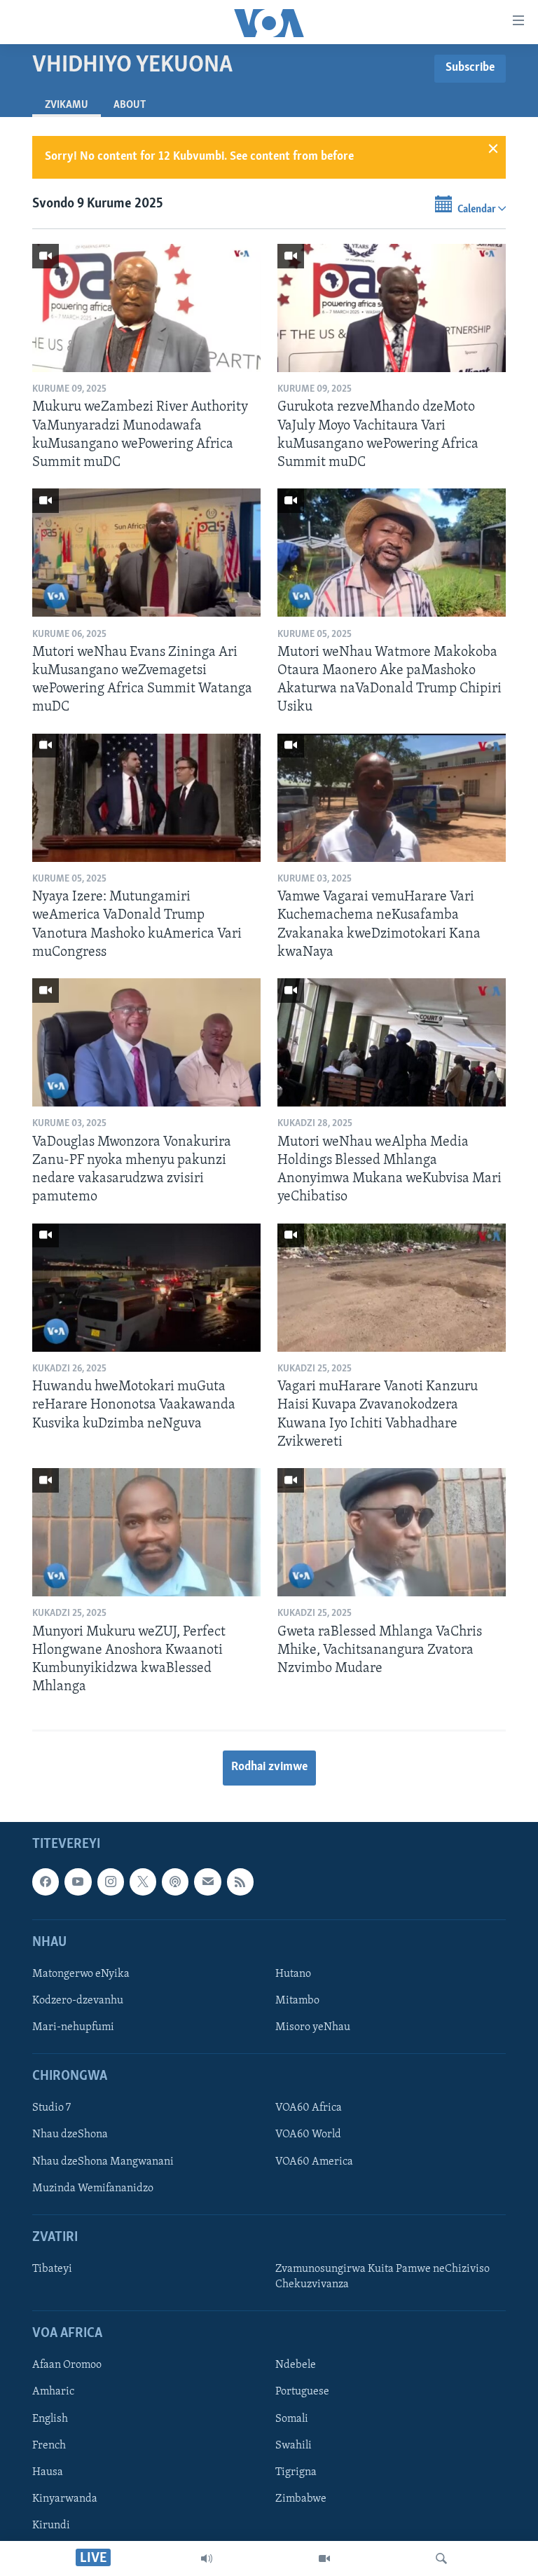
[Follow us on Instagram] (111, 1882)
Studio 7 (51, 2108)
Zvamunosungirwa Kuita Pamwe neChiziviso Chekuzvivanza (382, 2277)
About (130, 105)
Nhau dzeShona (70, 2135)
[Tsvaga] (441, 2558)
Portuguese (302, 2392)
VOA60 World (308, 2135)
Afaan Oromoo (67, 2365)
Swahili (294, 2445)
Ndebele (296, 2365)
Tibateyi (52, 2269)
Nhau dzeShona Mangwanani (103, 2161)
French (49, 2445)
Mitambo (297, 2001)
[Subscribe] (207, 1882)
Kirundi (51, 2525)
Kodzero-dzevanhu (78, 2001)
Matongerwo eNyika (81, 1974)
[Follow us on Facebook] (46, 1882)
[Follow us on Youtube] (78, 1882)
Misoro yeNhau (313, 2027)
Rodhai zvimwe (269, 1767)
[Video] (324, 2558)
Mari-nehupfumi (73, 2027)
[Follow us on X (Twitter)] (143, 1882)
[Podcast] (175, 1882)
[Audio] (207, 2558)
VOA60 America (314, 2161)
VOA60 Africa (309, 2108)
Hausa (48, 2472)
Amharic (53, 2392)
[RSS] (240, 1882)
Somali (292, 2418)
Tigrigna (296, 2472)
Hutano (293, 1974)
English (50, 2418)
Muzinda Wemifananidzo (93, 2188)
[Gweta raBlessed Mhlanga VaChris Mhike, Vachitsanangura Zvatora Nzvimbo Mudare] (392, 1532)
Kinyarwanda (65, 2498)
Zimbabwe (301, 2498)
